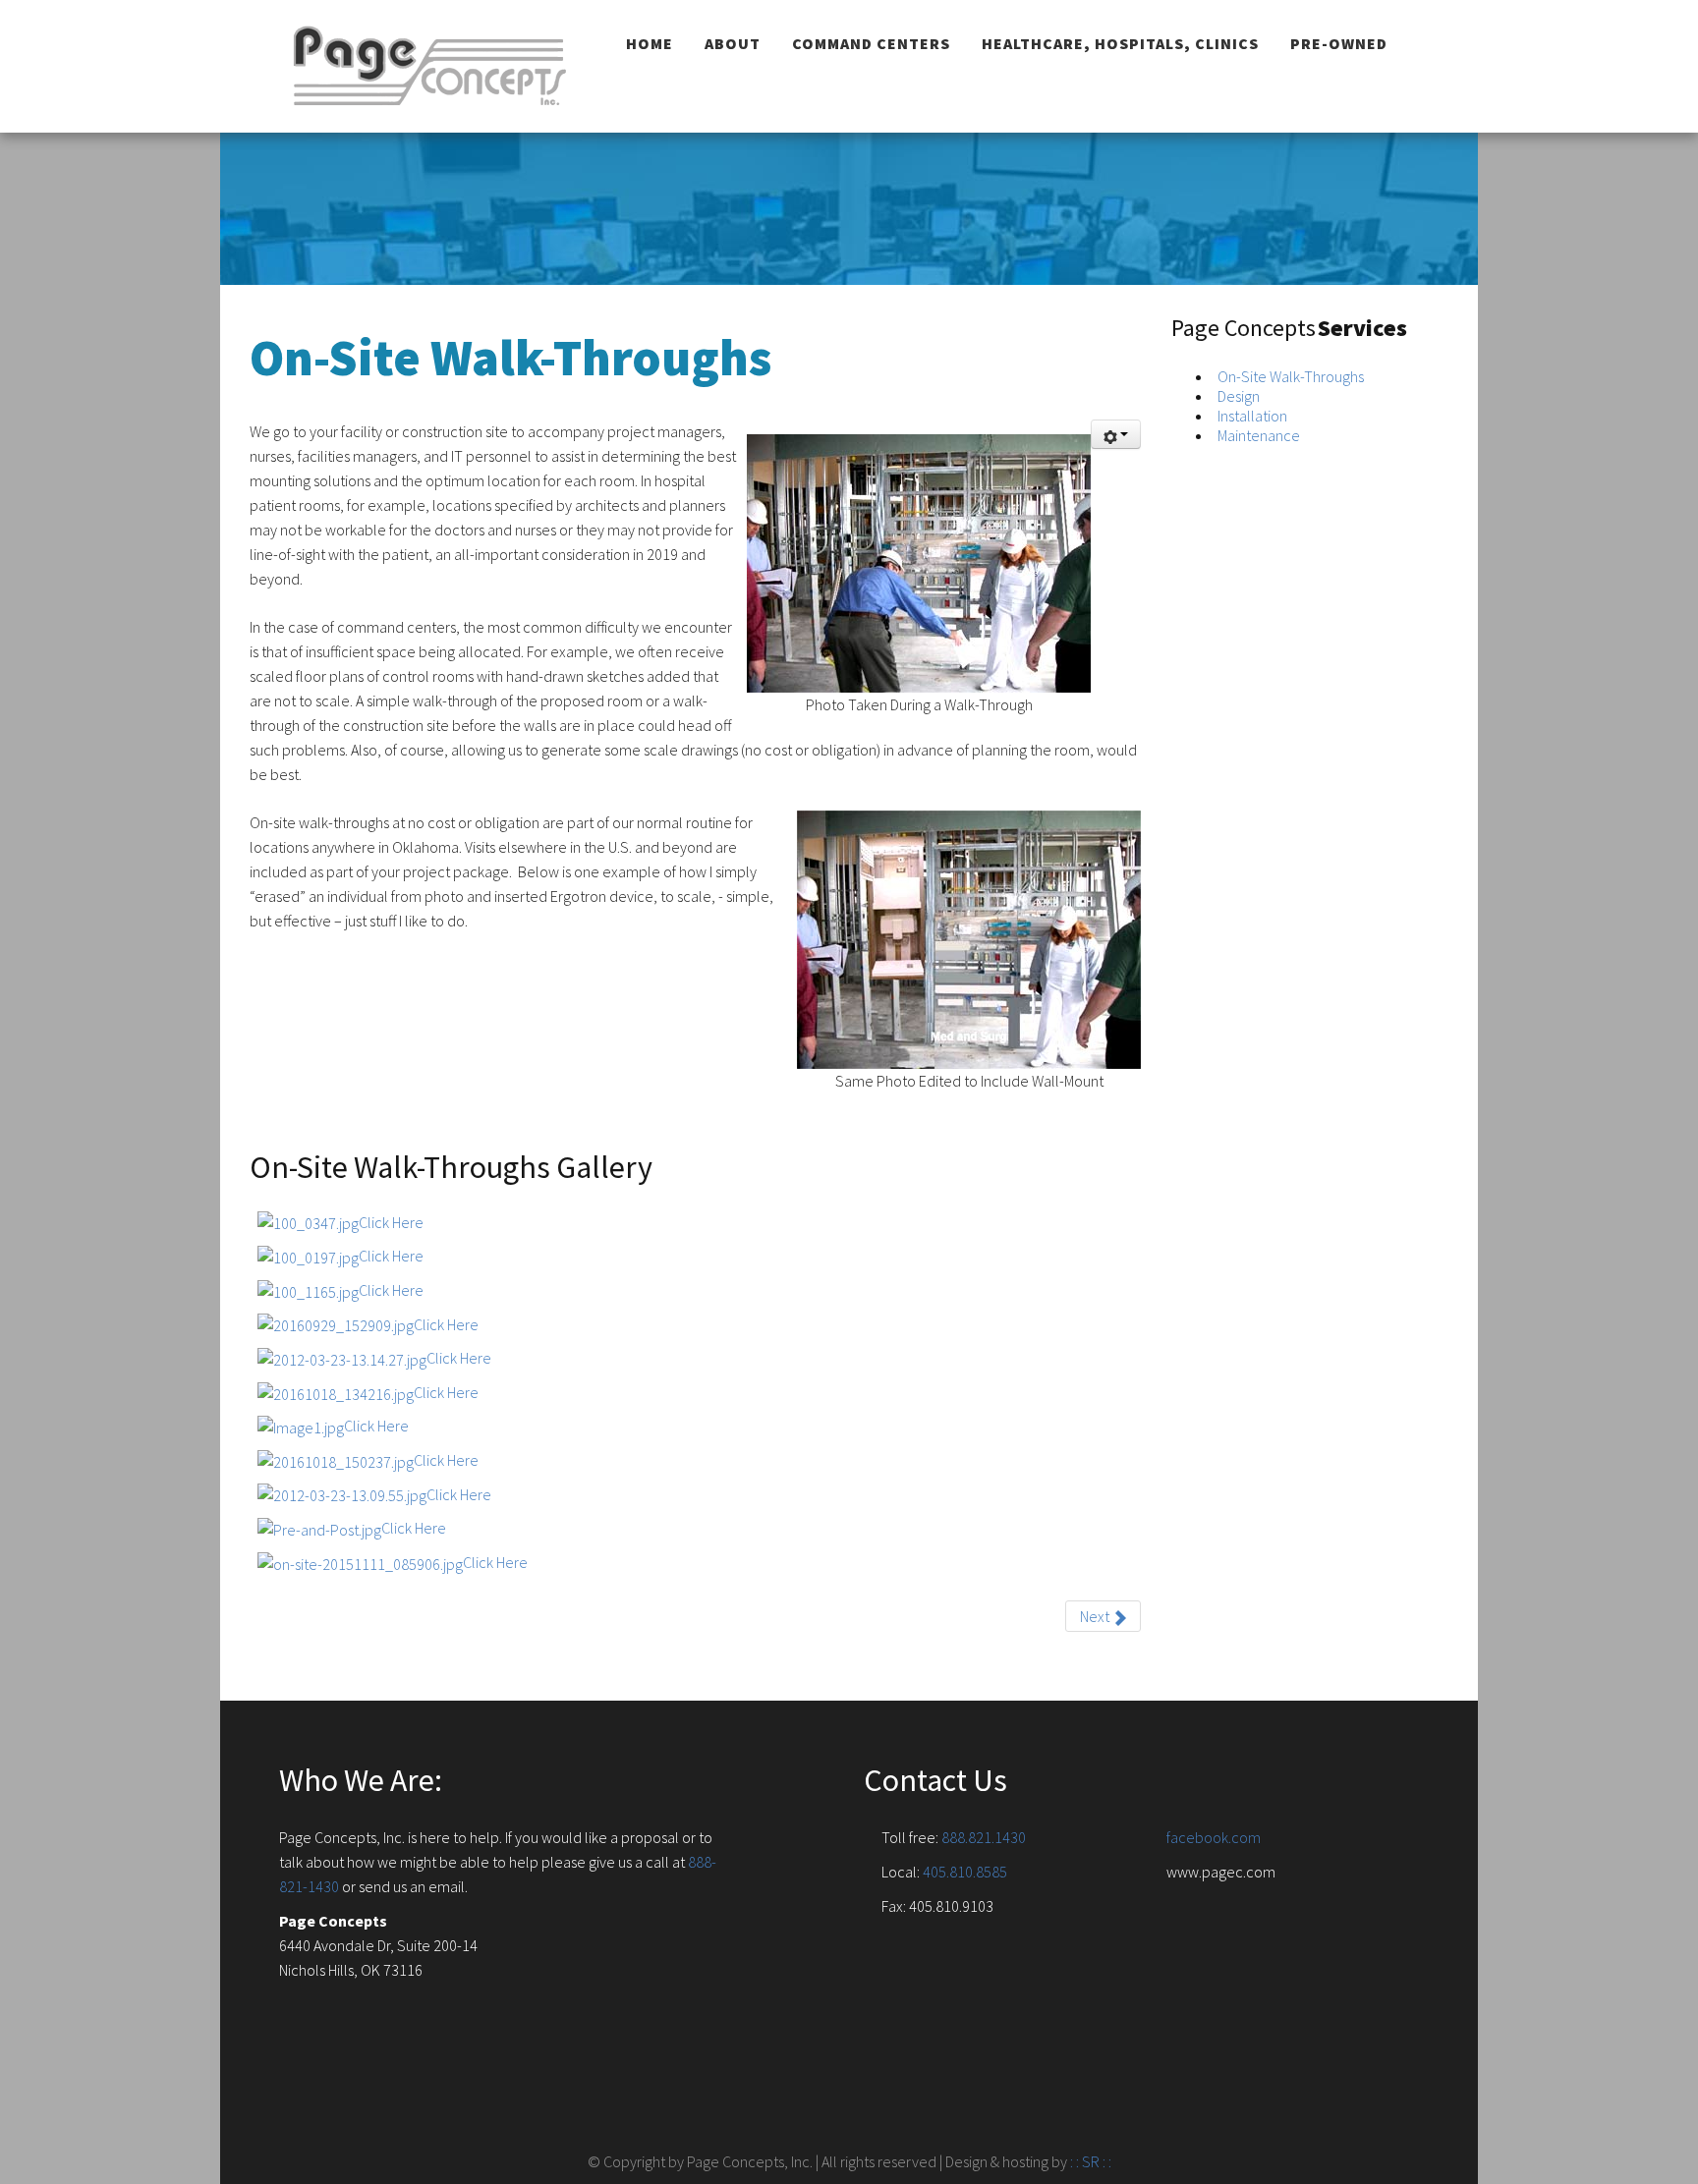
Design (1239, 396)
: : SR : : (1091, 2161)
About (733, 43)
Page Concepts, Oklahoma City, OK (431, 66)
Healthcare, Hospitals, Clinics (1120, 43)
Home (650, 43)
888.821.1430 (984, 1837)
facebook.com (1214, 1837)
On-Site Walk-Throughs (1291, 376)
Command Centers (871, 43)
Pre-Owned (1339, 43)
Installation (1252, 416)
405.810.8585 (965, 1872)
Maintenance (1259, 435)
